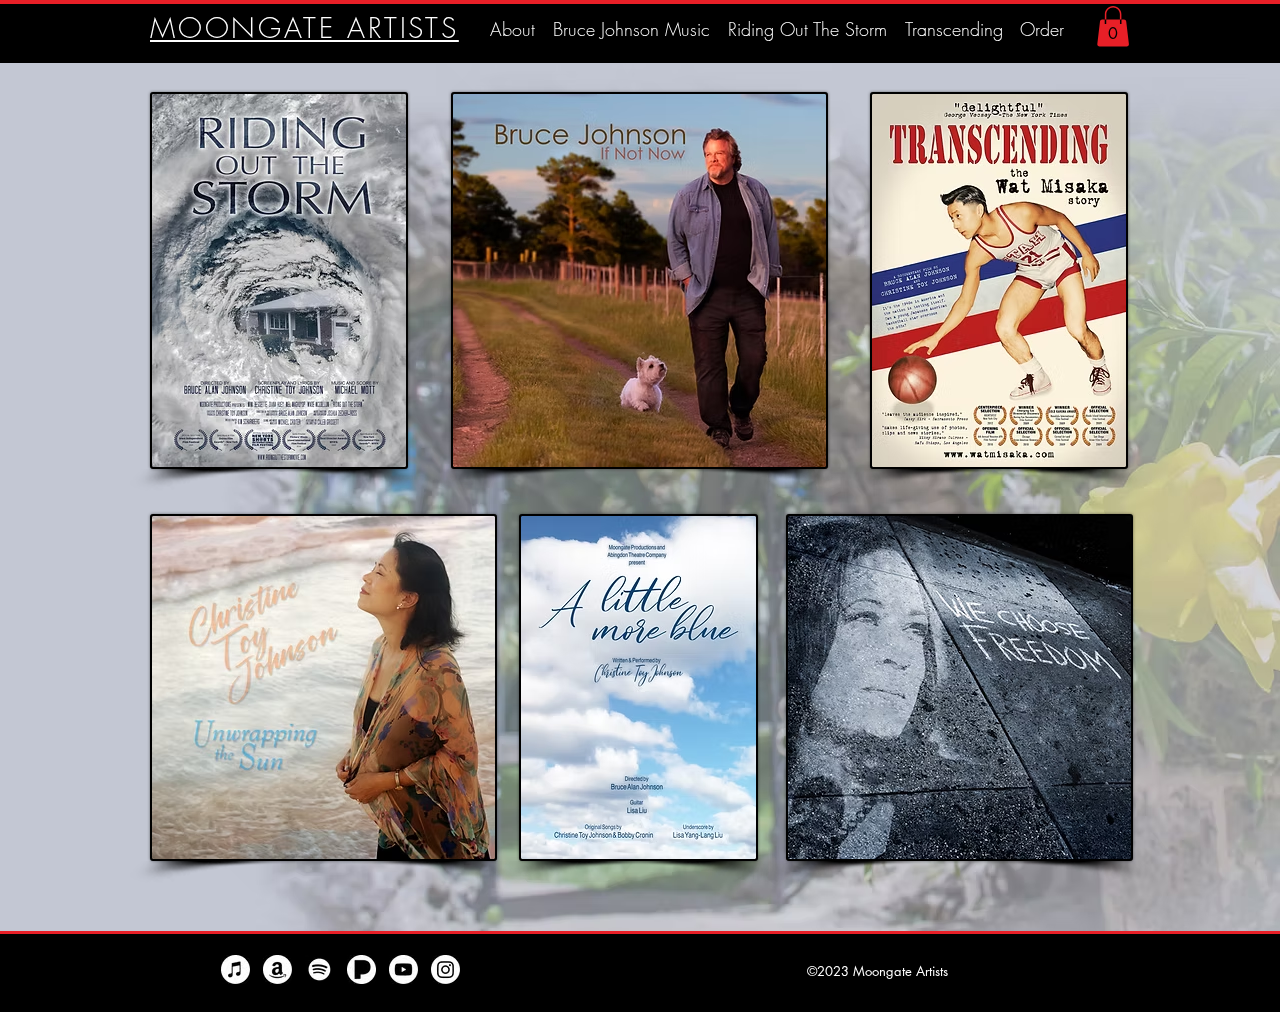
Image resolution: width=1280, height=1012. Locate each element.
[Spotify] (319, 969)
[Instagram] (445, 969)
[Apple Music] (235, 969)
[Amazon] (277, 969)
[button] (1113, 26)
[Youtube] (403, 969)
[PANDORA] (361, 969)
